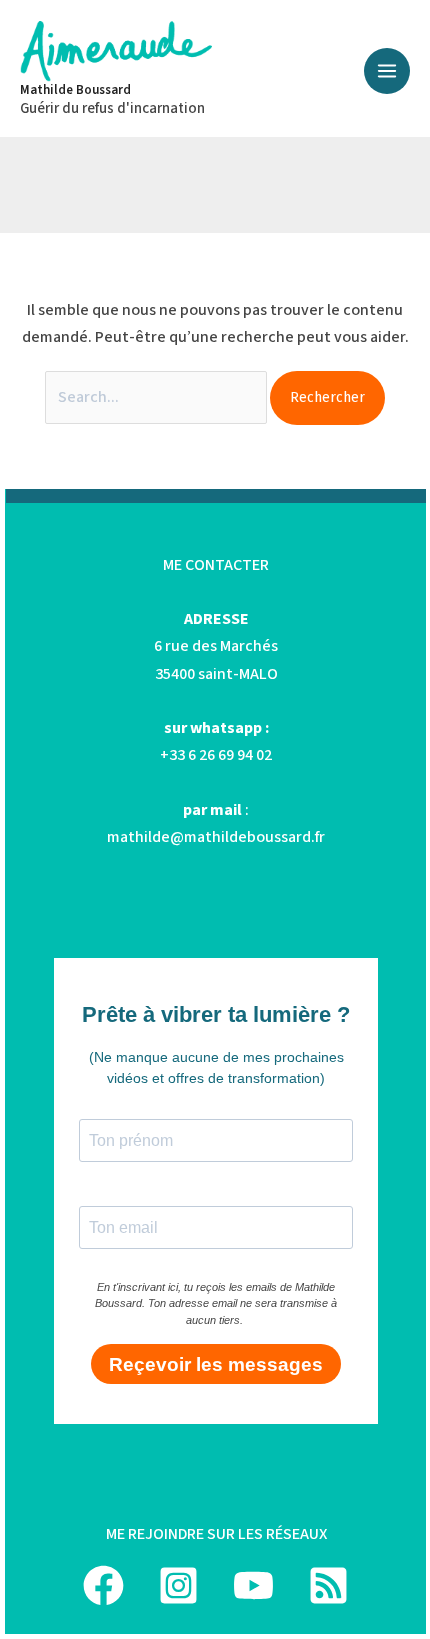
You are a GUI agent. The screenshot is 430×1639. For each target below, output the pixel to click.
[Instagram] (178, 1585)
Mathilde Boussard (75, 90)
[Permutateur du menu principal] (387, 71)
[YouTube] (253, 1585)
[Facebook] (103, 1585)
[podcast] (328, 1585)
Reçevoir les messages (216, 1364)
